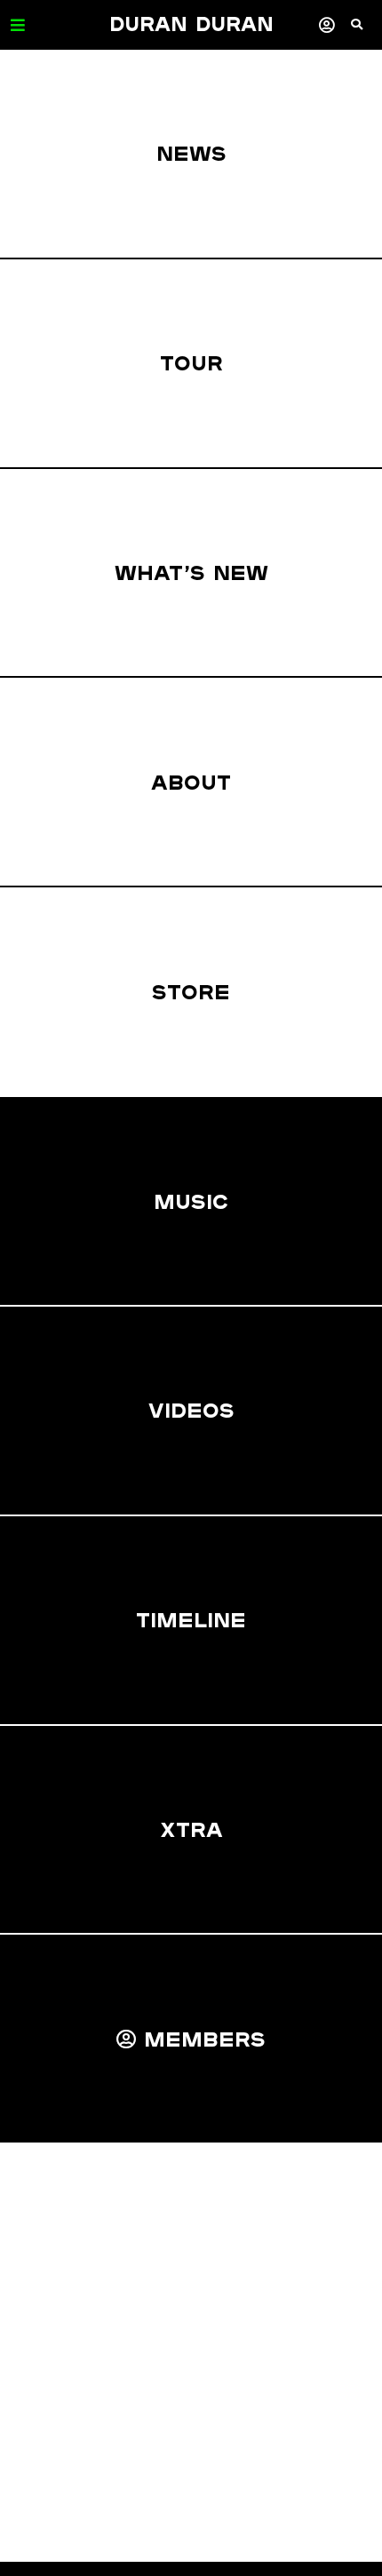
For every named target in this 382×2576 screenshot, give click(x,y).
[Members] (326, 24)
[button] (366, 31)
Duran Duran (191, 24)
